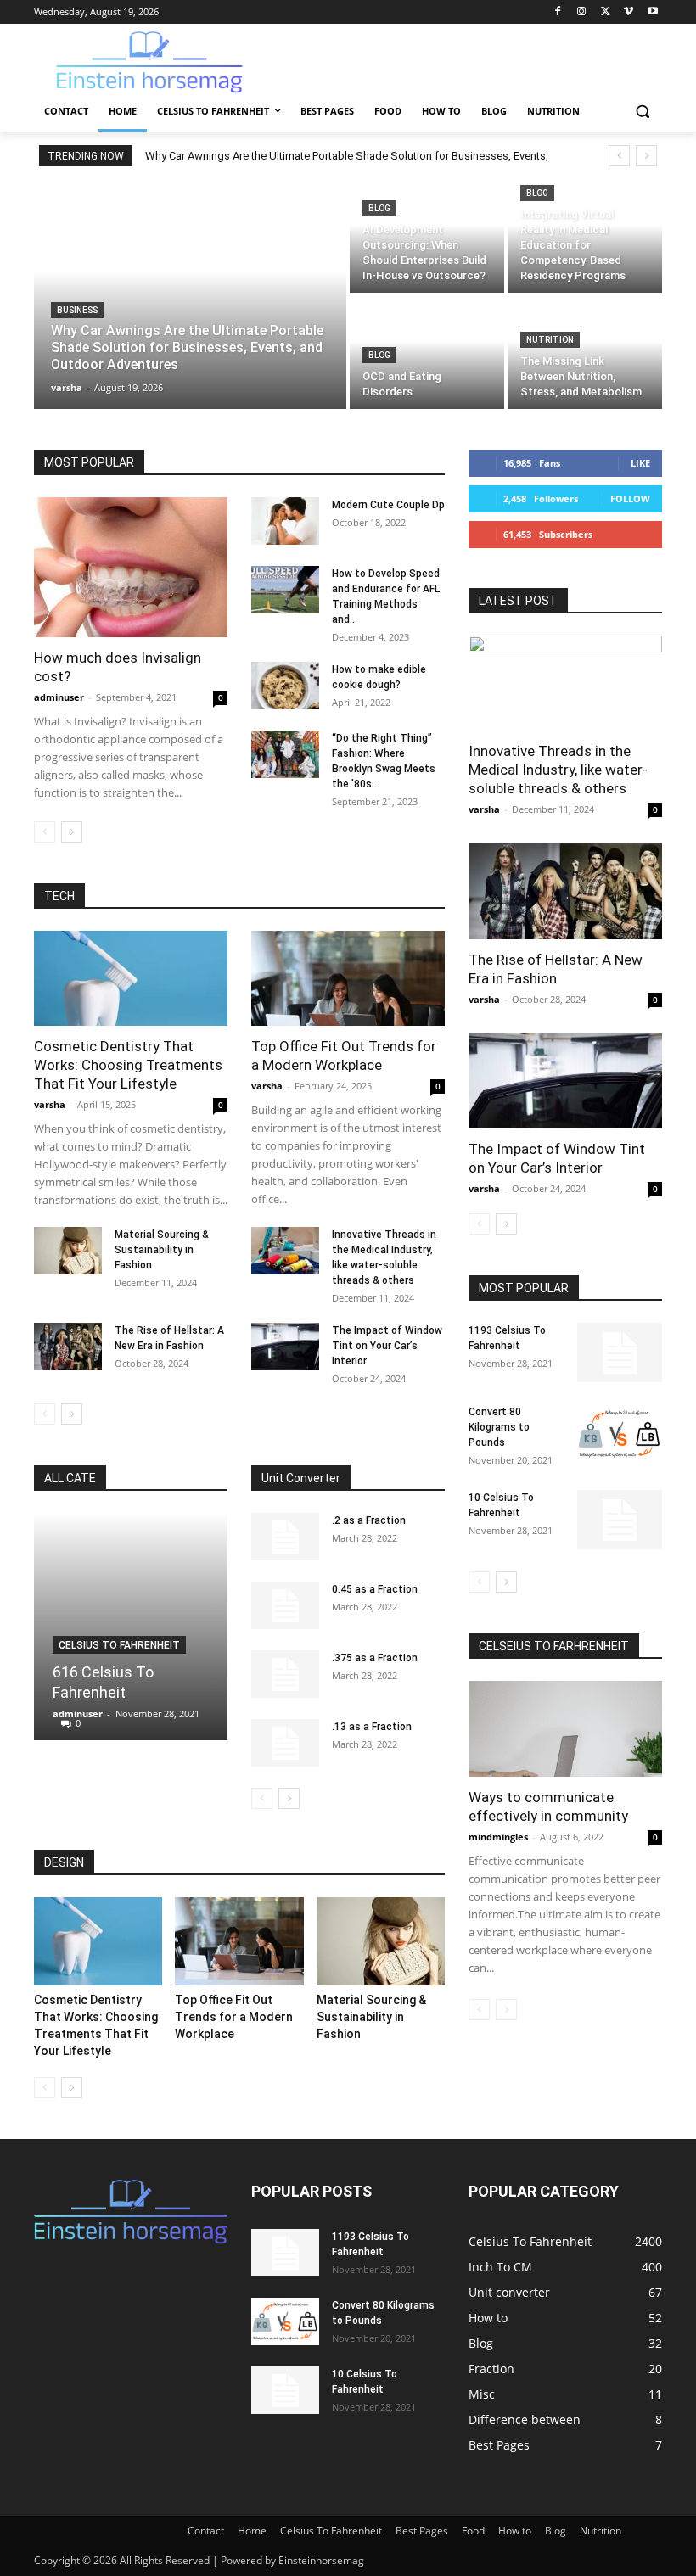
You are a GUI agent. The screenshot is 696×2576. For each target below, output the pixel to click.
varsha (50, 1104)
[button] (642, 112)
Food (473, 2531)
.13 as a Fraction (372, 1727)
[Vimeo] (629, 12)
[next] (646, 156)
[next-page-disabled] (506, 2010)
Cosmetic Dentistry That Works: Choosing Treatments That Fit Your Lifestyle (128, 1065)
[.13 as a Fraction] (285, 1743)
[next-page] (72, 832)
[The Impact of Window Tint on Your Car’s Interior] (285, 1347)
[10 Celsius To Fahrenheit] (620, 1520)
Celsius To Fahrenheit (119, 1645)
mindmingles (498, 1837)
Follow (630, 498)
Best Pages (422, 2531)
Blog (379, 208)
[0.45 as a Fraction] (285, 1605)
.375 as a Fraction (375, 1658)
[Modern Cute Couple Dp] (285, 521)
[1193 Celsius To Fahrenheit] (620, 1352)
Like (640, 463)
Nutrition (550, 340)
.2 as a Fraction (369, 1520)
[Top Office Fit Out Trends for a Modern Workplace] (348, 979)
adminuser (59, 697)
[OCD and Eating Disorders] (427, 353)
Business (77, 310)
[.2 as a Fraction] (285, 1537)
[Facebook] (558, 12)
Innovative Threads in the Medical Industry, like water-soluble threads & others (558, 770)
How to (515, 2531)
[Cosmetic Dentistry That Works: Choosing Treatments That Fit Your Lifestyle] (131, 979)
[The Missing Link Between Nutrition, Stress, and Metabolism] (585, 353)
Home (252, 2531)
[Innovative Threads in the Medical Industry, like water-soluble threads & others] (285, 1251)
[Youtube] (652, 12)
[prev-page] (45, 832)
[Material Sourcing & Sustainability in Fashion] (68, 1251)
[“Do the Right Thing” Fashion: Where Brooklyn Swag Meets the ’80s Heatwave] (285, 754)
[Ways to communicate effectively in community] (565, 1729)
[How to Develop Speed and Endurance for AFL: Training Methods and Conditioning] (285, 590)
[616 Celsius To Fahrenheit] (131, 1627)
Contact (206, 2531)
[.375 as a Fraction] (285, 1674)
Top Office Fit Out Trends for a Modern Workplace (234, 2017)
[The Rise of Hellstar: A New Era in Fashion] (68, 1347)
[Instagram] (582, 12)
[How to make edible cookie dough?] (285, 686)
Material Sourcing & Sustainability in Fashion (162, 1250)
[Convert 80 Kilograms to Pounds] (620, 1434)
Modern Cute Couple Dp (388, 505)
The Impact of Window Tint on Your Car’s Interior (387, 1346)
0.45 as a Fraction (375, 1589)
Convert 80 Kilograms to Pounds (499, 1427)
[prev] (619, 156)
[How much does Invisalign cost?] (131, 567)
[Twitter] (606, 12)
